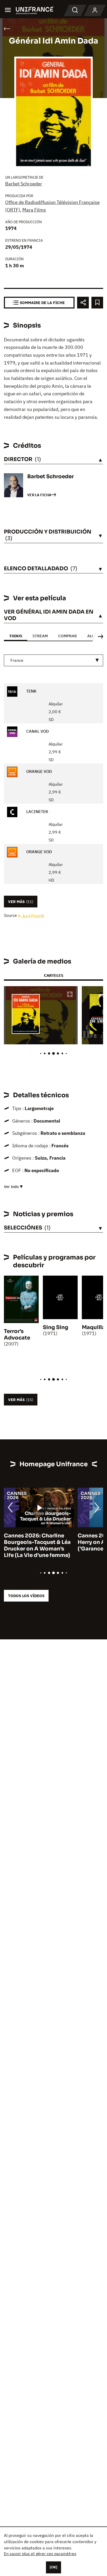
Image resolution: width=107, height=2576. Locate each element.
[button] (70, 995)
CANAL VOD (37, 731)
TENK (31, 691)
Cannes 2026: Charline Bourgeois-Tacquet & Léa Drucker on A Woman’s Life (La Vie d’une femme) (37, 1545)
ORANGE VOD (39, 772)
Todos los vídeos (26, 1596)
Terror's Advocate (17, 1335)
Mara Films (34, 210)
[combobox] (53, 660)
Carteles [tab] (53, 975)
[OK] (53, 2567)
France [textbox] (17, 660)
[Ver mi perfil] (95, 10)
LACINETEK (37, 812)
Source (11, 915)
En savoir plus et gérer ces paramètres (40, 2554)
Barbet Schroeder (24, 184)
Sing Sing (56, 1327)
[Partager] (83, 303)
